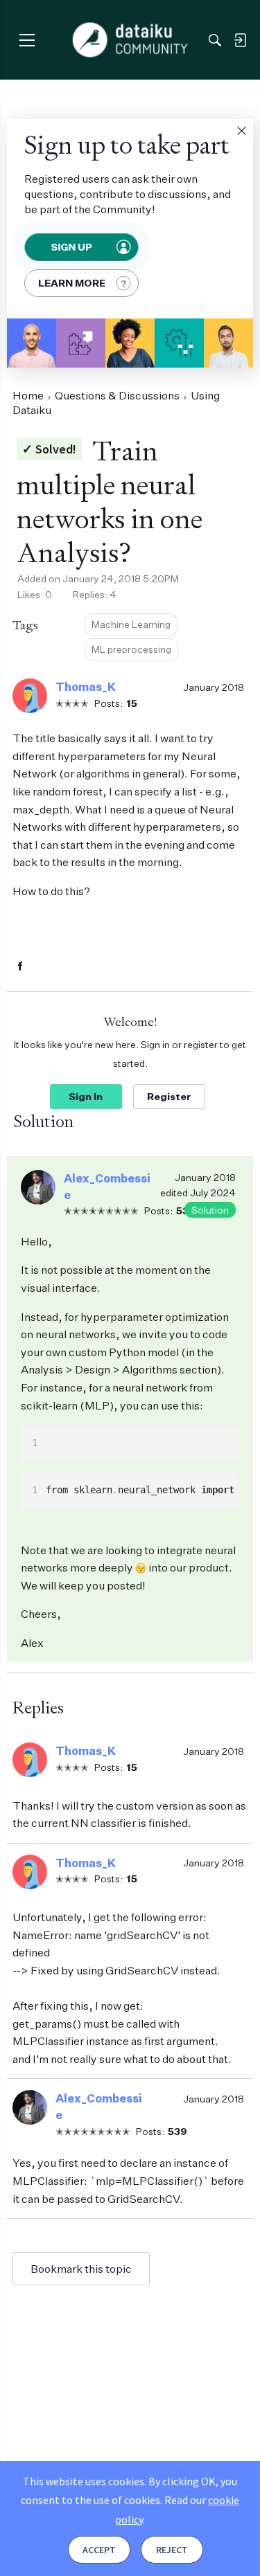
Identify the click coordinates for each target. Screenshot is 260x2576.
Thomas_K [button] (86, 687)
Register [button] (169, 1096)
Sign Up (71, 247)
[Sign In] (240, 40)
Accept (99, 2550)
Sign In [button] (86, 1096)
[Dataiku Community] (130, 40)
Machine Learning (131, 624)
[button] (241, 131)
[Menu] (27, 40)
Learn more (72, 283)
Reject (172, 2550)
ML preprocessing (131, 649)
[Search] (215, 40)
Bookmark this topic (81, 2269)
